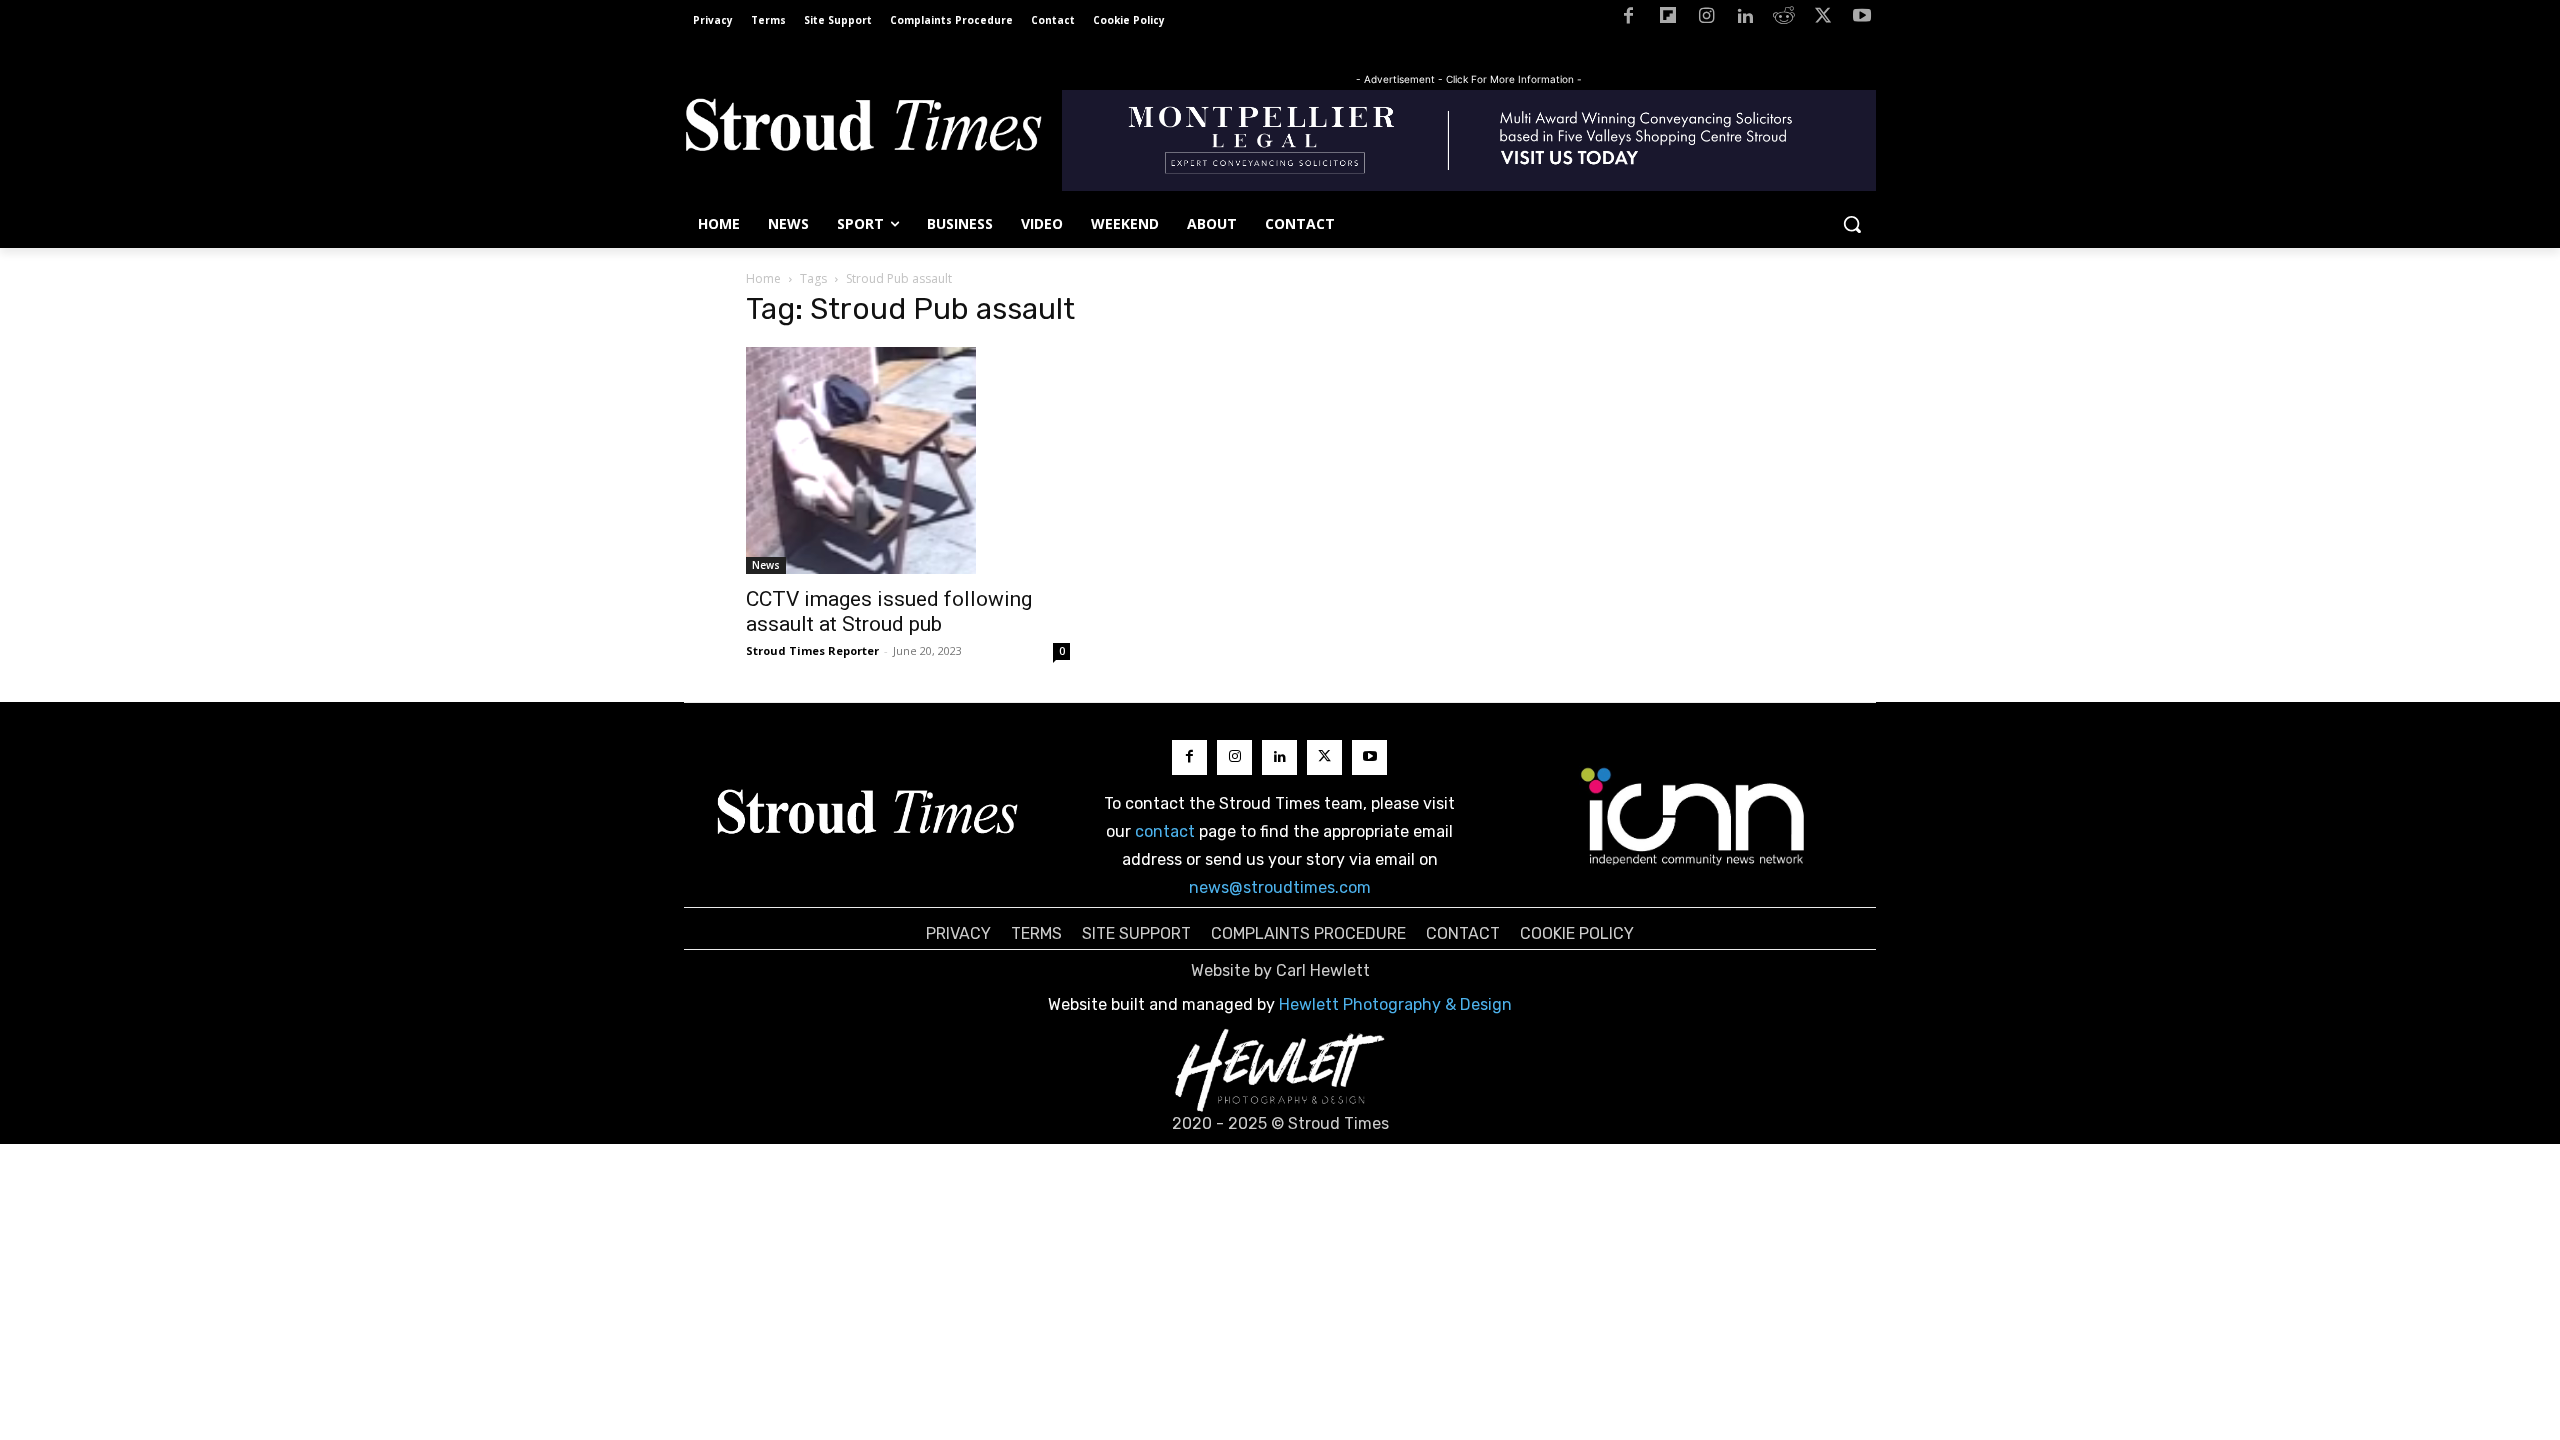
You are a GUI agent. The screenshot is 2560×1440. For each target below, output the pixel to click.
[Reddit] (1784, 19)
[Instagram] (1706, 19)
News (766, 565)
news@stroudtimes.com (1280, 887)
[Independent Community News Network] (1693, 816)
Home (763, 278)
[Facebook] (1628, 19)
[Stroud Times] (863, 130)
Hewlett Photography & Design (1395, 1004)
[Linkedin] (1745, 19)
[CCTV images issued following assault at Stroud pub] (908, 460)
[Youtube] (1861, 19)
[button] (1852, 224)
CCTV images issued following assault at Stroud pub (889, 611)
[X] (1822, 19)
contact (1165, 831)
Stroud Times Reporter (812, 650)
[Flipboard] (1667, 19)
